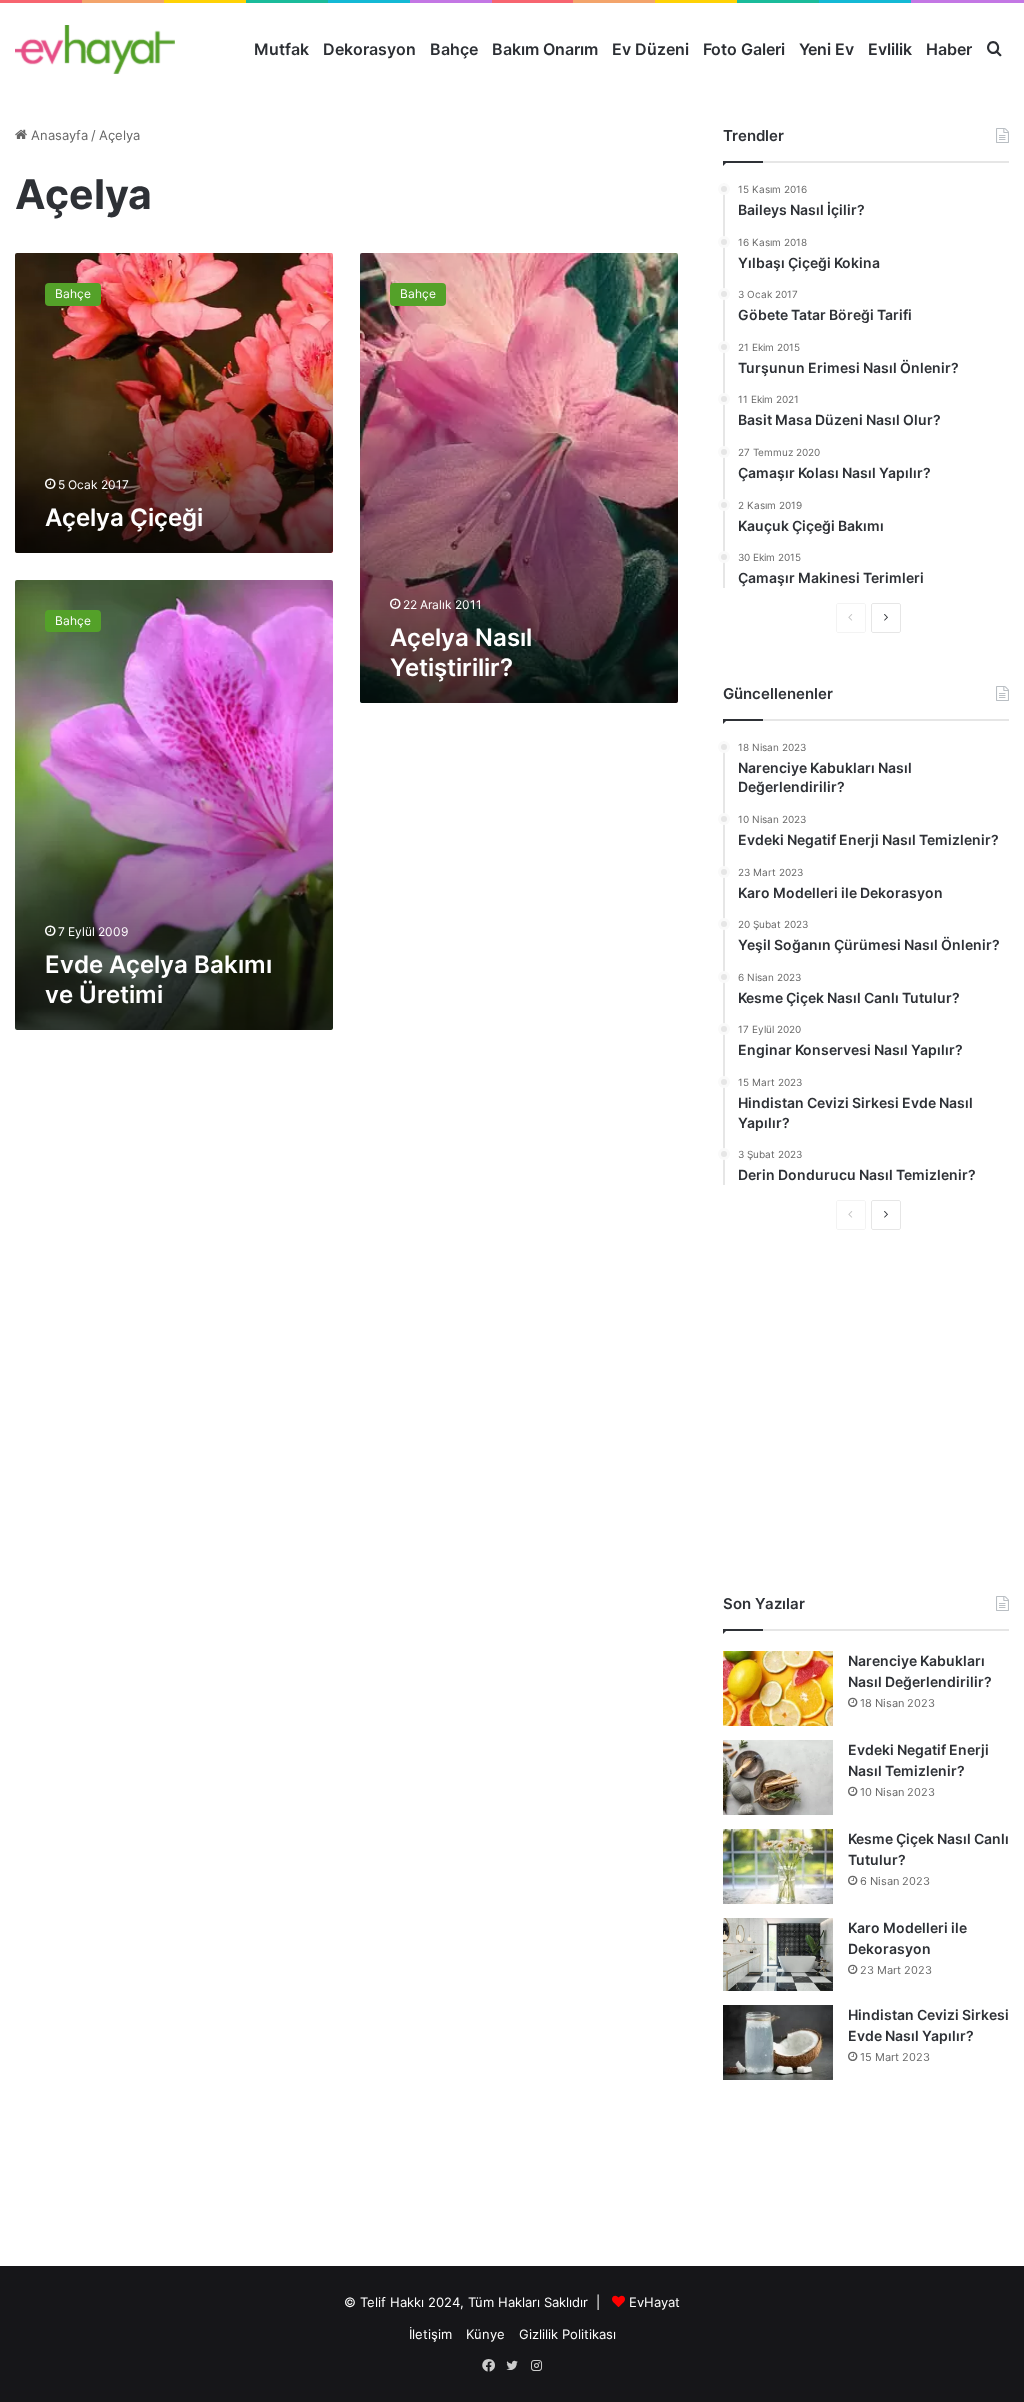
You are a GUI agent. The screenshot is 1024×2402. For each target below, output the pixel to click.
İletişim (430, 2334)
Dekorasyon (369, 49)
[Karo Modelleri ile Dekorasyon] (778, 1954)
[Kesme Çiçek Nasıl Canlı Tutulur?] (778, 1866)
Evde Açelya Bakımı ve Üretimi (158, 979)
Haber (949, 49)
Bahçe (454, 49)
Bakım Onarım (545, 49)
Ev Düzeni (650, 49)
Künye (485, 2334)
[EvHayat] (95, 49)
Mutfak (281, 49)
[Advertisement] (866, 1411)
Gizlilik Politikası (567, 2334)
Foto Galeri (744, 49)
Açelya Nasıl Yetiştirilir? (461, 652)
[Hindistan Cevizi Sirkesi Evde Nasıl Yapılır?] (778, 2042)
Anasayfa (57, 135)
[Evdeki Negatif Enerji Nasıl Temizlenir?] (778, 1777)
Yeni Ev (826, 49)
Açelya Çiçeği (124, 517)
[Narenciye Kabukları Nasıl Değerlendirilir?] (778, 1688)
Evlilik (890, 49)
